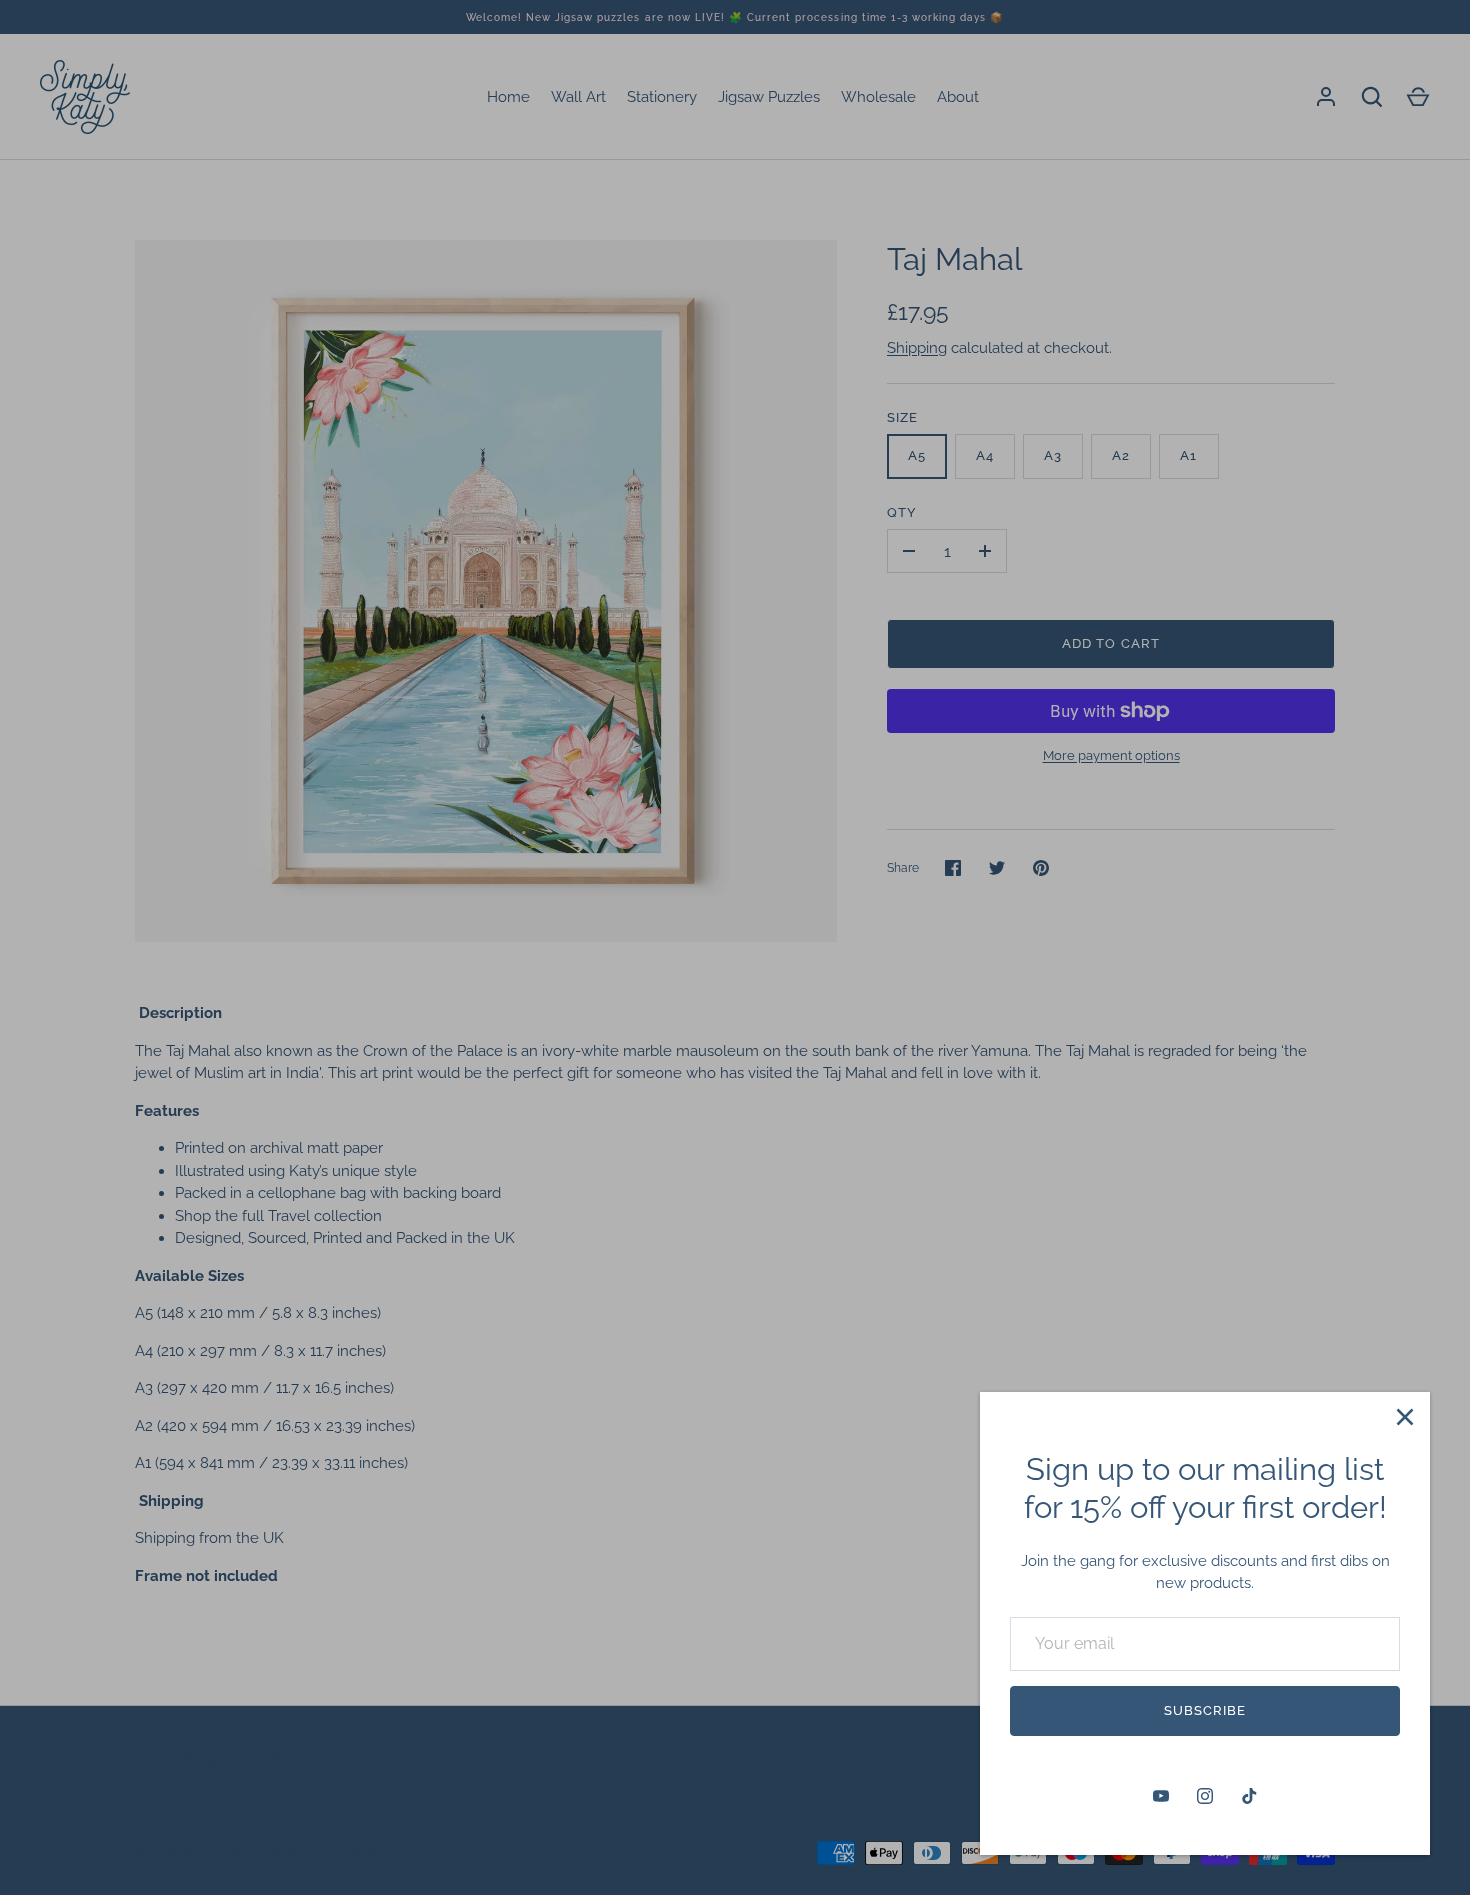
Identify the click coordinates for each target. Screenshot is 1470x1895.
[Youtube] (1161, 1796)
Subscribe (1205, 1710)
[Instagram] (1205, 1796)
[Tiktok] (1249, 1796)
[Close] (1405, 1417)
